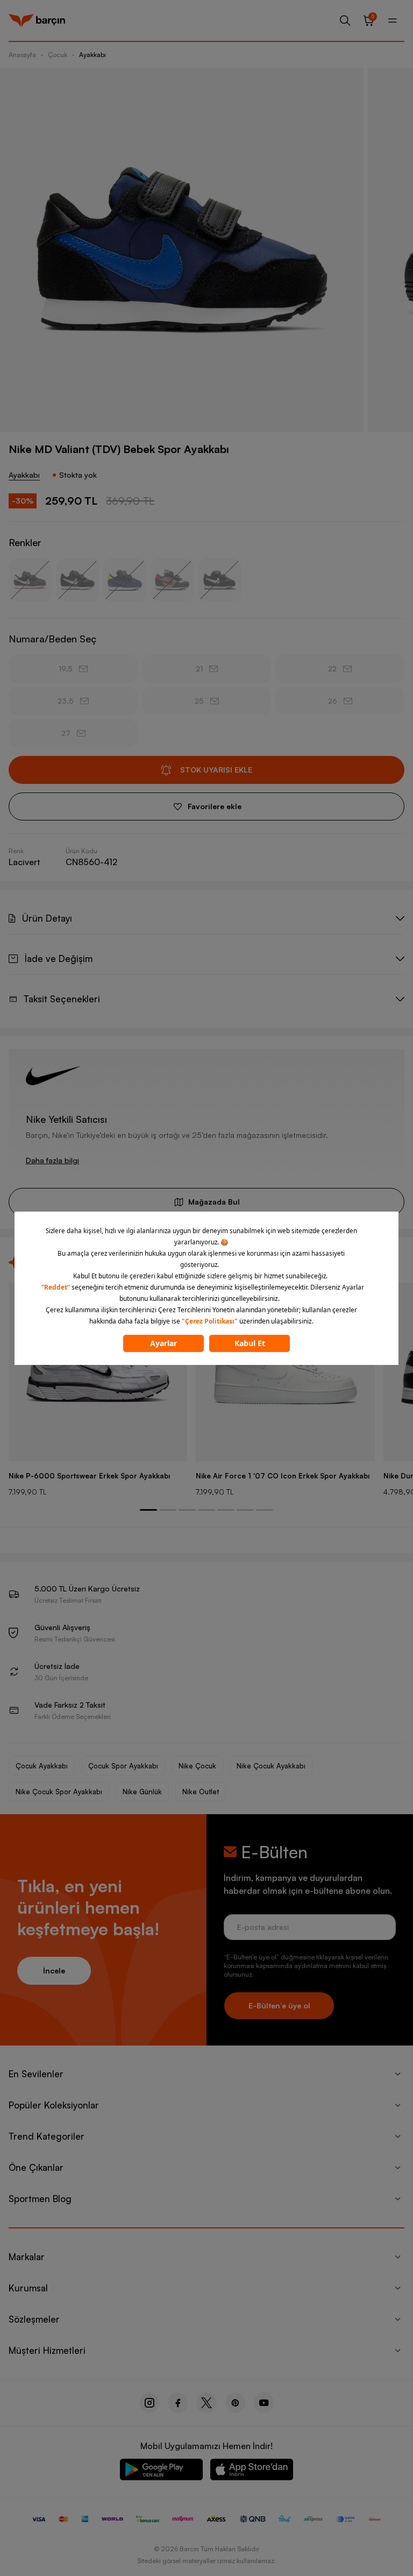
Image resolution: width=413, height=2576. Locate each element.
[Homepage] (37, 20)
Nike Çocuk (197, 1766)
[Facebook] (178, 2403)
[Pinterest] (235, 2403)
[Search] (345, 20)
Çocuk (58, 55)
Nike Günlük (142, 1792)
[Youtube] (264, 2403)
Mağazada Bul (214, 1202)
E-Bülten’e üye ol (279, 2005)
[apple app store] (252, 2471)
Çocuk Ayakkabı (42, 1766)
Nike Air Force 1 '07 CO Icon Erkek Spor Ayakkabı (283, 1476)
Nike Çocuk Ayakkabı (271, 1766)
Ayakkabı (92, 55)
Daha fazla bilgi (52, 1160)
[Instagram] (149, 2403)
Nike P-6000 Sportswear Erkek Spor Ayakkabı (89, 1476)
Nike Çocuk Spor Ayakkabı (59, 1792)
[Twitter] (206, 2403)
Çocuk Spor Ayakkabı (123, 1766)
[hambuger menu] (393, 20)
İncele (54, 1970)
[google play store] (161, 2471)
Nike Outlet (201, 1792)
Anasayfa (22, 55)
